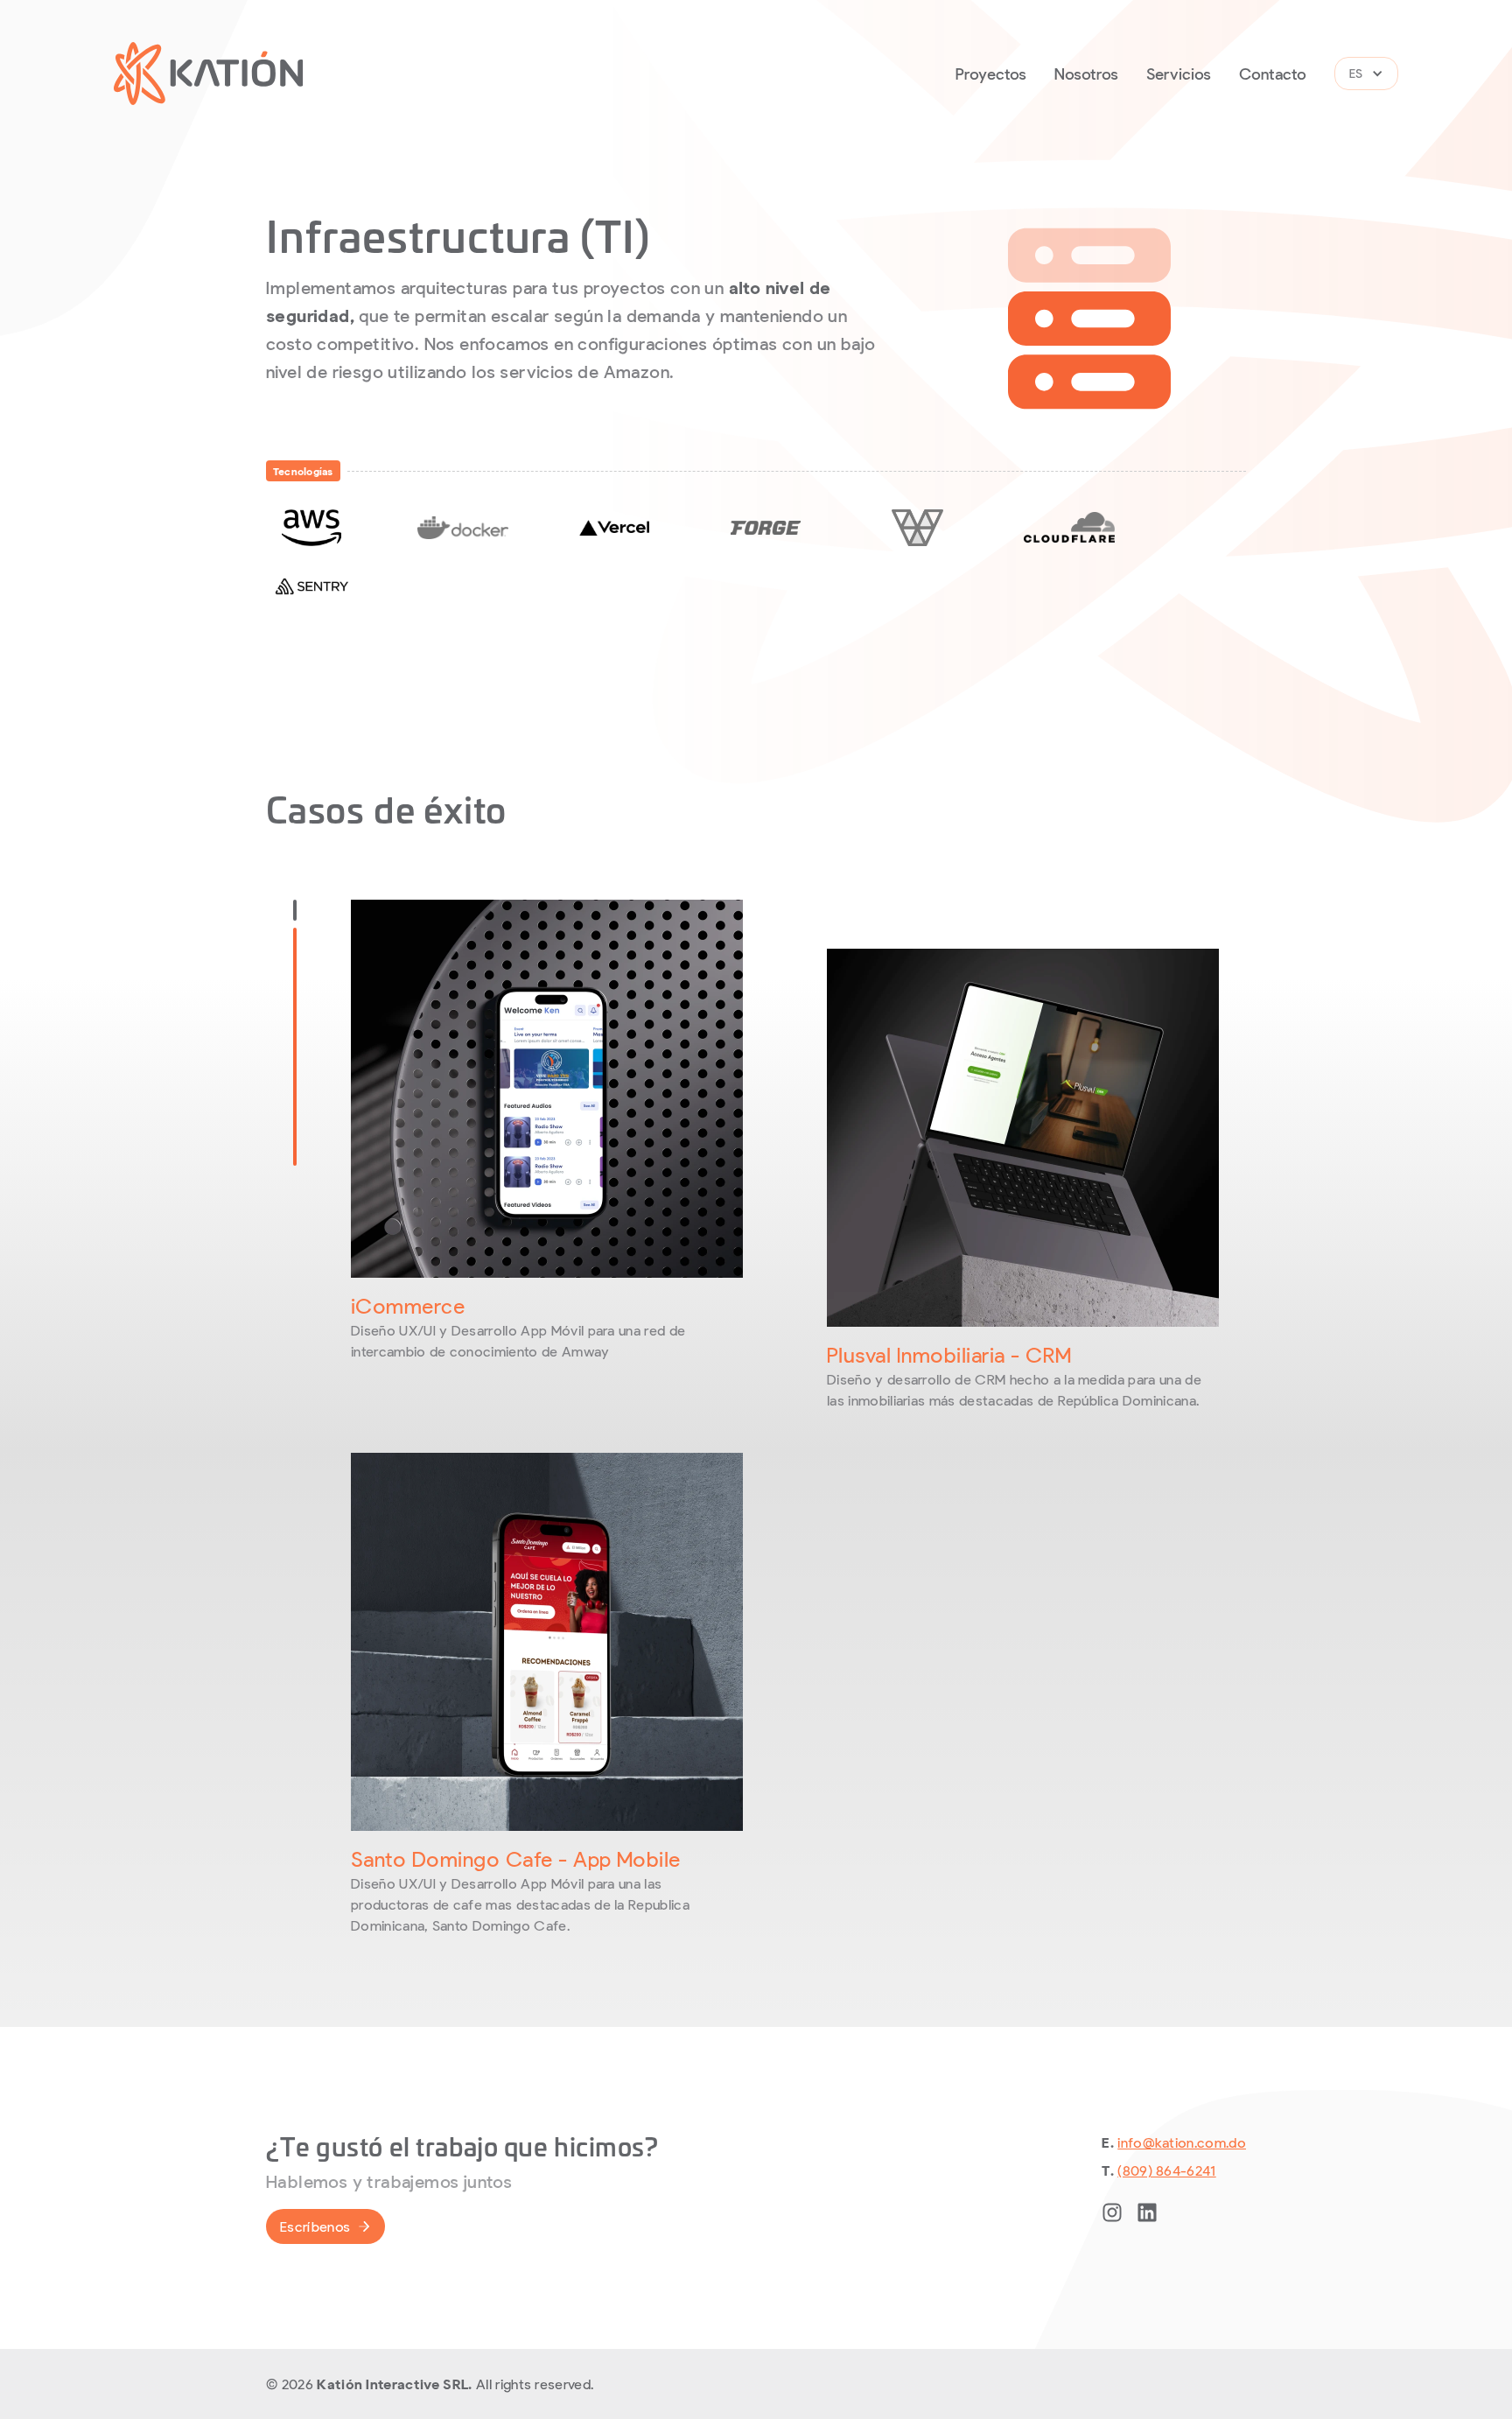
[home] (209, 74)
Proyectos (991, 74)
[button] (1366, 74)
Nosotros (1086, 74)
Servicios (1179, 74)
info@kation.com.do (1182, 2142)
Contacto (1273, 74)
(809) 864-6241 (1166, 2170)
